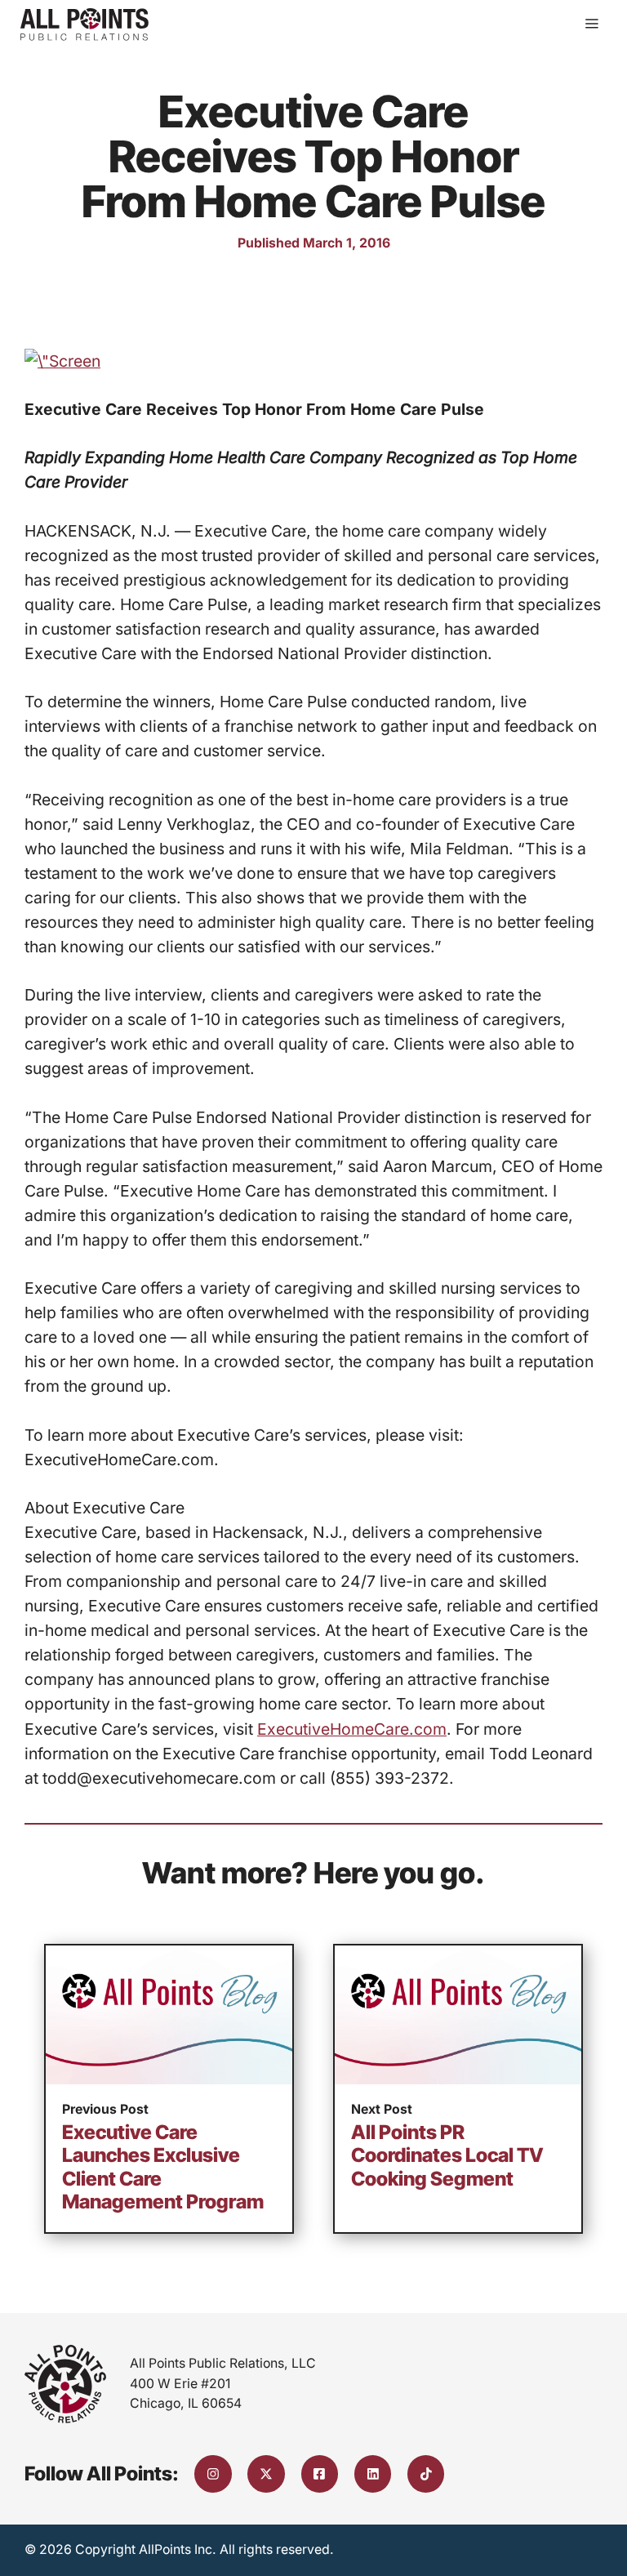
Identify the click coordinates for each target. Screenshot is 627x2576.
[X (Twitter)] (266, 2474)
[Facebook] (320, 2474)
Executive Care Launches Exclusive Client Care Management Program (163, 2167)
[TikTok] (426, 2474)
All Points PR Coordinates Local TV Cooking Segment (447, 2155)
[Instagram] (213, 2474)
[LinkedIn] (373, 2474)
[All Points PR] (84, 25)
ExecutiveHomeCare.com (352, 1729)
